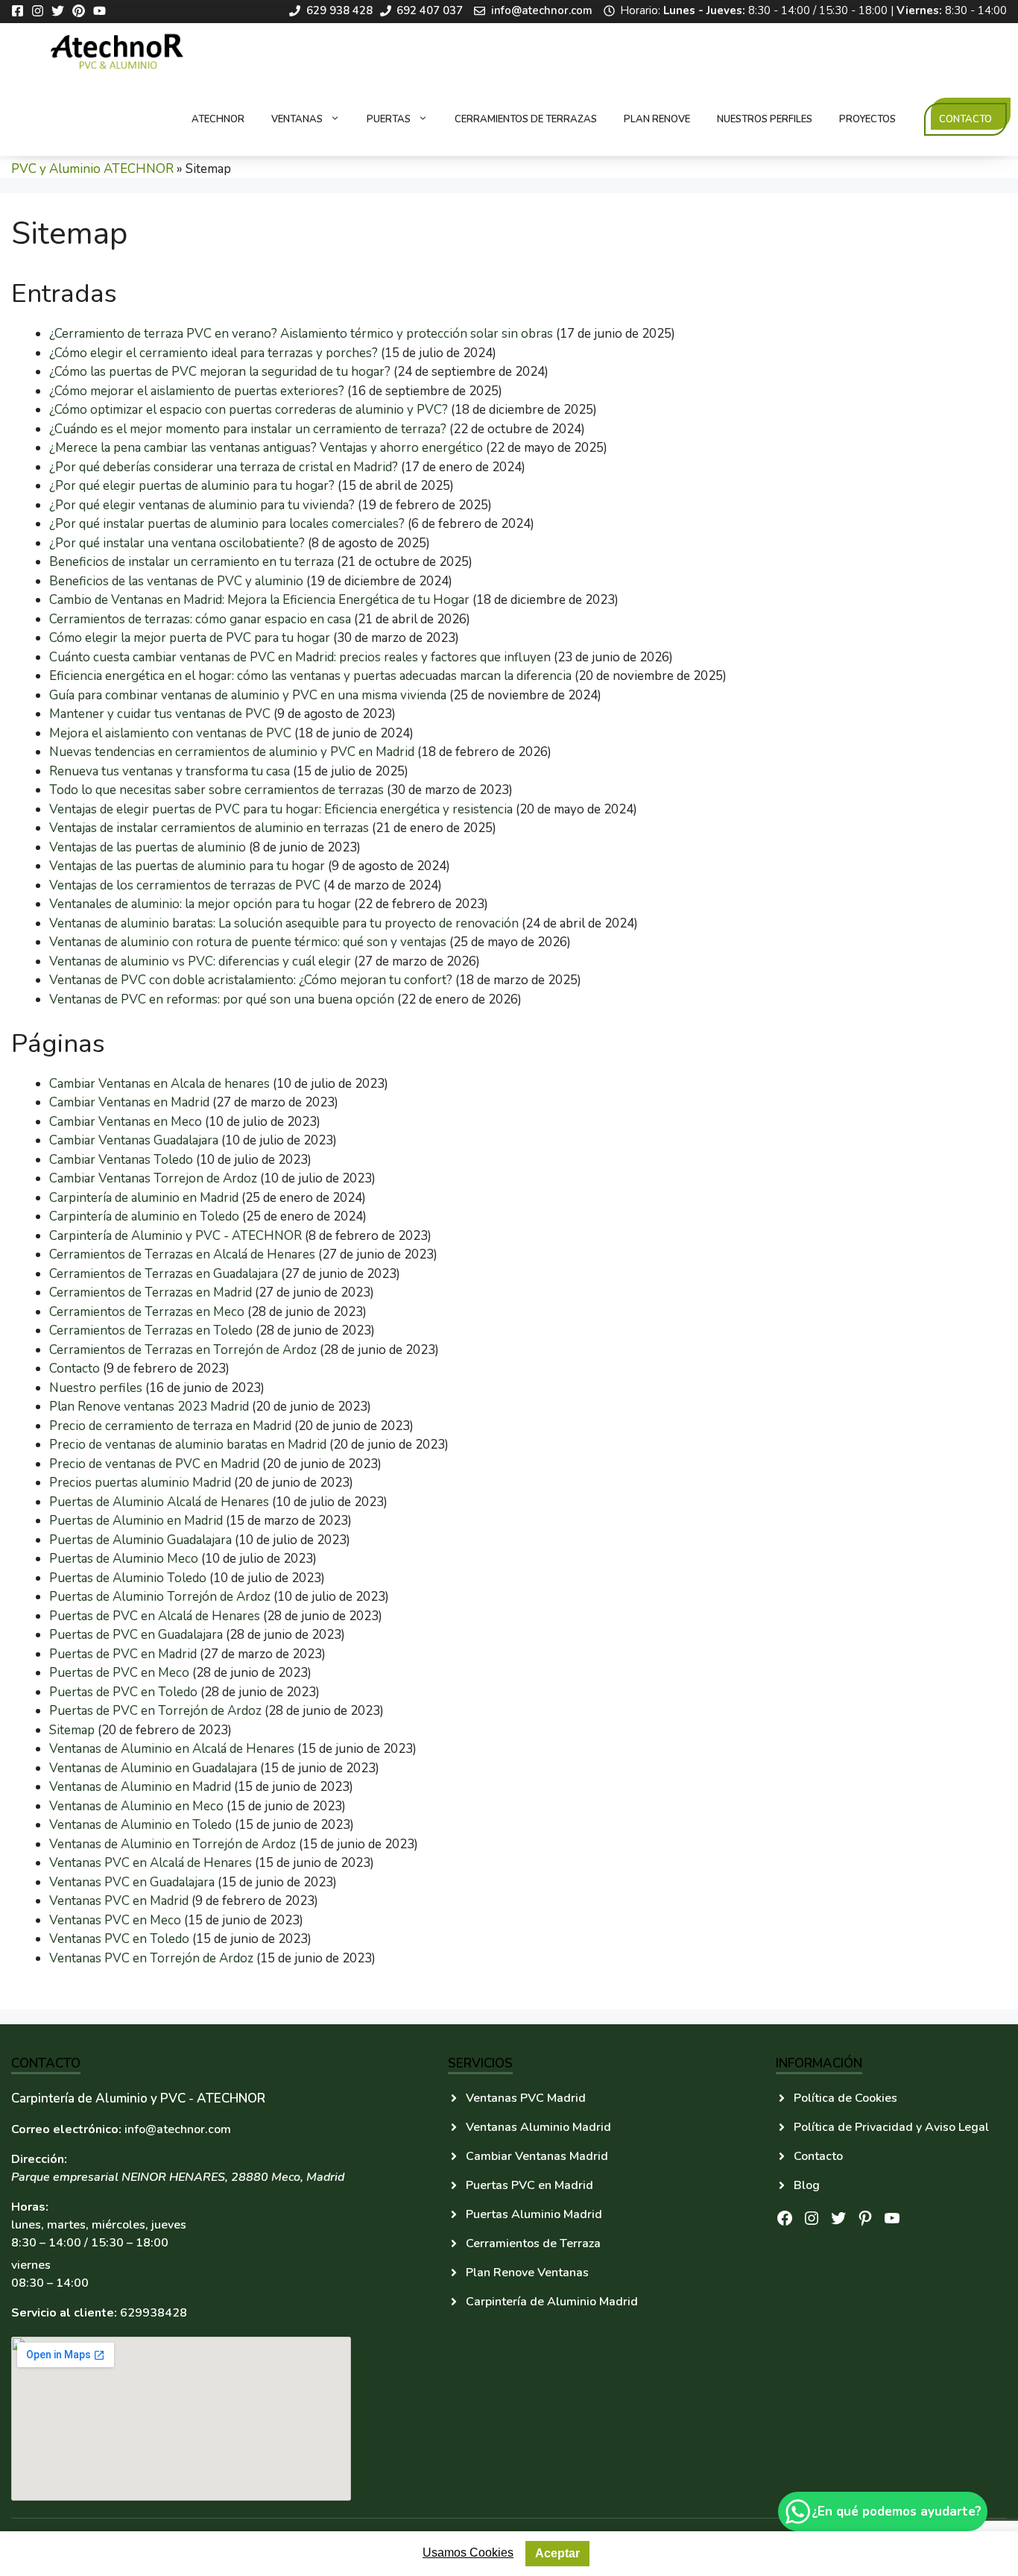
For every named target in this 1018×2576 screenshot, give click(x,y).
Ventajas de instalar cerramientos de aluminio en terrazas (209, 828)
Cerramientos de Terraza (533, 2243)
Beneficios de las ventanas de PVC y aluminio (176, 581)
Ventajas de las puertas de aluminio (148, 847)
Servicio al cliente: (64, 2313)
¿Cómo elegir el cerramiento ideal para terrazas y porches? (214, 353)
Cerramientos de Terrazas (526, 119)
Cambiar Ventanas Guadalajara (134, 1140)
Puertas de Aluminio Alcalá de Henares (159, 1502)
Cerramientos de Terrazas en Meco (147, 1312)
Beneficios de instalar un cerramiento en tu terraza (192, 562)
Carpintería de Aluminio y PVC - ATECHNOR (176, 1236)
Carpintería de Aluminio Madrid (552, 2302)
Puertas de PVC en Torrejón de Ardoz (155, 1711)
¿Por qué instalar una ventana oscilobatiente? (177, 543)
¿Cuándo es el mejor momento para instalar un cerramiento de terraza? (248, 429)
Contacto (965, 119)
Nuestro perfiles (96, 1388)
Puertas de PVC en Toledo (123, 1692)
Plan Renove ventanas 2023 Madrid (149, 1407)
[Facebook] (21, 11)
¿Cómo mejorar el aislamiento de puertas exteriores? (197, 391)
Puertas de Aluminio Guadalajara (140, 1540)
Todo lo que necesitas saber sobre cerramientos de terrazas (216, 790)
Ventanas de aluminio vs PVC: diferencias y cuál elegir (200, 961)
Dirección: (39, 2159)
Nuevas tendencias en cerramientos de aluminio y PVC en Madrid (232, 752)
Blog (807, 2185)
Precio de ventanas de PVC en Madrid (154, 1464)
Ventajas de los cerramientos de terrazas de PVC (185, 885)
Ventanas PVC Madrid (526, 2098)
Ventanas (297, 119)
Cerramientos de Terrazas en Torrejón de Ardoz (183, 1350)
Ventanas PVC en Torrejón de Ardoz (151, 1958)
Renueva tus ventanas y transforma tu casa (170, 771)
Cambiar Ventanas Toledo (121, 1160)
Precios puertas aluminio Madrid (140, 1483)
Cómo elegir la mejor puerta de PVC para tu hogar (190, 638)
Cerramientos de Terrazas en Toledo (151, 1330)
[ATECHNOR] (119, 53)
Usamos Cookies (468, 2553)
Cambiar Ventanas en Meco (126, 1122)
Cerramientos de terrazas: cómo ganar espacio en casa (200, 619)
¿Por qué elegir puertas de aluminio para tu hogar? (192, 486)
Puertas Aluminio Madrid (534, 2214)
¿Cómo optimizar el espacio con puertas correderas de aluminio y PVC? (249, 410)
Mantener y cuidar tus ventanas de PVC (160, 714)
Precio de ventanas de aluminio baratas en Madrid (188, 1445)
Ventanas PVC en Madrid (119, 1901)
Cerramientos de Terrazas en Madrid (151, 1292)
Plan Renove (657, 119)
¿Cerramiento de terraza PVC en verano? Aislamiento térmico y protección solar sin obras (301, 334)
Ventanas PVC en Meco (115, 1920)
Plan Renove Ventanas (527, 2273)
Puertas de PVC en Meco (119, 1673)
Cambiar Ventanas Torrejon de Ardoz (153, 1178)
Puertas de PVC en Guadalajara (136, 1635)
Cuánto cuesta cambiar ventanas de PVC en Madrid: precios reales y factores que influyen (300, 657)
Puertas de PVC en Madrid (123, 1654)
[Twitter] (61, 11)
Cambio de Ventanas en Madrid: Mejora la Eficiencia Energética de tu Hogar (259, 600)
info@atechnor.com (178, 2129)
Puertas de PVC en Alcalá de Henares (155, 1616)
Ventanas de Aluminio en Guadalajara (153, 1768)
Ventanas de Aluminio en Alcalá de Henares (172, 1749)
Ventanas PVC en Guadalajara (132, 1882)
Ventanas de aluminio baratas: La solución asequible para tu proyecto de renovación (284, 923)
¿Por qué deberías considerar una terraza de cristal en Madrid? (224, 467)
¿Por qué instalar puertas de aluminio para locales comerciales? (227, 524)
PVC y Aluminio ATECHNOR (92, 169)
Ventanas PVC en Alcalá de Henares (151, 1863)
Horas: (30, 2207)
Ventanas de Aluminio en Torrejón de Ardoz (173, 1844)
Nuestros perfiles (765, 119)
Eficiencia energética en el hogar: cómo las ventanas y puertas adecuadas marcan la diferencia (310, 676)
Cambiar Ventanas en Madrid (129, 1102)
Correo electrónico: (66, 2129)
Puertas (389, 119)
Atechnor (218, 119)
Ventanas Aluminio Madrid (538, 2127)
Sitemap (72, 1730)
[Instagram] (41, 11)
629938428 (154, 2313)
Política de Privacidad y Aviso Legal (891, 2127)
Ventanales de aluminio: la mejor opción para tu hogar (200, 904)
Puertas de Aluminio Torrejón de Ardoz (160, 1597)
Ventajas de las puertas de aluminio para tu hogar (187, 866)
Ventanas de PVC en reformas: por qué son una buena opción (222, 999)
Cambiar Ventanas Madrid (537, 2156)
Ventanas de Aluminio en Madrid (140, 1787)
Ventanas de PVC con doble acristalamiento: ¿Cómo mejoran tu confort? (251, 980)
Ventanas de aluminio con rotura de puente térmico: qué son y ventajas (248, 942)
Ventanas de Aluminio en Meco (136, 1806)
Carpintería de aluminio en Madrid (144, 1198)
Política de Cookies (845, 2098)
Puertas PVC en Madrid (529, 2185)
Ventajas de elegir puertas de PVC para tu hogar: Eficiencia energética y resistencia (281, 809)
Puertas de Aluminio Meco (124, 1559)
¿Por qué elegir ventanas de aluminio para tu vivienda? (202, 505)
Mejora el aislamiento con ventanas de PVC (170, 733)
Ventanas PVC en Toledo (119, 1939)
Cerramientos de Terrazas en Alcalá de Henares (182, 1254)
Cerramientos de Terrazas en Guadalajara (164, 1274)
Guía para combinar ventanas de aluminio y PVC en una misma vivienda (248, 695)
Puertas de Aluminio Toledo (128, 1578)
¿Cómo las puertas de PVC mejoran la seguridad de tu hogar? (220, 372)
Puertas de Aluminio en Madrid (136, 1521)
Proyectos (867, 119)
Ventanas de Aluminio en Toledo (140, 1825)
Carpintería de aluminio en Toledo (144, 1216)
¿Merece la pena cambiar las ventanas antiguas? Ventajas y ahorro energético (266, 448)
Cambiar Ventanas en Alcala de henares (159, 1084)
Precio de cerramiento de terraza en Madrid (170, 1426)
